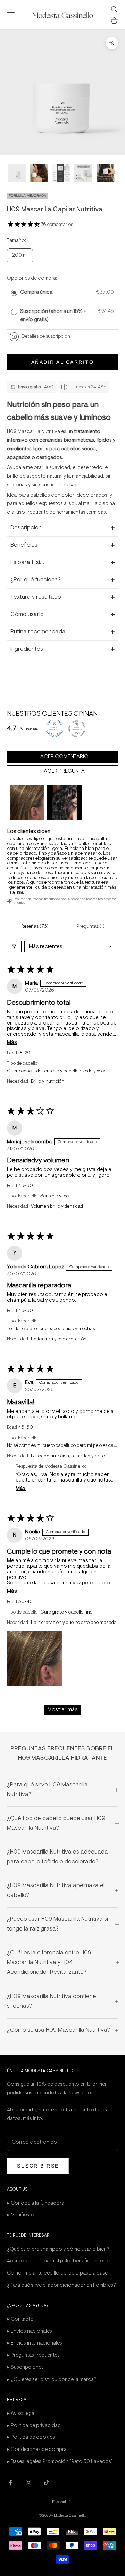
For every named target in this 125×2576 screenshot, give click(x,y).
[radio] (14, 293)
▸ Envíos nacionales (30, 2332)
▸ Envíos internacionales (35, 2343)
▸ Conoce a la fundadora (36, 2203)
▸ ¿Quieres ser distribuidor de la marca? (52, 2380)
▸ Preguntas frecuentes (33, 2355)
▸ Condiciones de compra (37, 2450)
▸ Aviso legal (21, 2414)
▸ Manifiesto (21, 2215)
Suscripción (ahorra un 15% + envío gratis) (53, 316)
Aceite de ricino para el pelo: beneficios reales (59, 2261)
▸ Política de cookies (31, 2438)
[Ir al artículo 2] (39, 173)
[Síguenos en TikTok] (47, 2482)
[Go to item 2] (65, 803)
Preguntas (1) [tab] (90, 927)
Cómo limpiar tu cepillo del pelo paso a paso (58, 2273)
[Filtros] (14, 947)
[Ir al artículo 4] (83, 173)
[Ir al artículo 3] (61, 173)
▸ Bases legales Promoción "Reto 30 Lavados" (60, 2462)
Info (37, 2119)
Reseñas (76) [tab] (35, 927)
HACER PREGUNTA (62, 771)
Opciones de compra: (32, 278)
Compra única (36, 293)
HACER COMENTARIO (63, 757)
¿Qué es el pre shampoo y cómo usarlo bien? (58, 2249)
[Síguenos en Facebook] (10, 2482)
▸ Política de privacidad (34, 2426)
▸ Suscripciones (25, 2368)
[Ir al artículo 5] (106, 173)
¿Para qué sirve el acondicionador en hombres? (61, 2285)
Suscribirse (38, 2166)
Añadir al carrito (63, 362)
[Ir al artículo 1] (17, 173)
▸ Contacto (20, 2319)
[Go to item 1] (27, 803)
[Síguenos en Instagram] (28, 2482)
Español (59, 2502)
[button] (24, 225)
